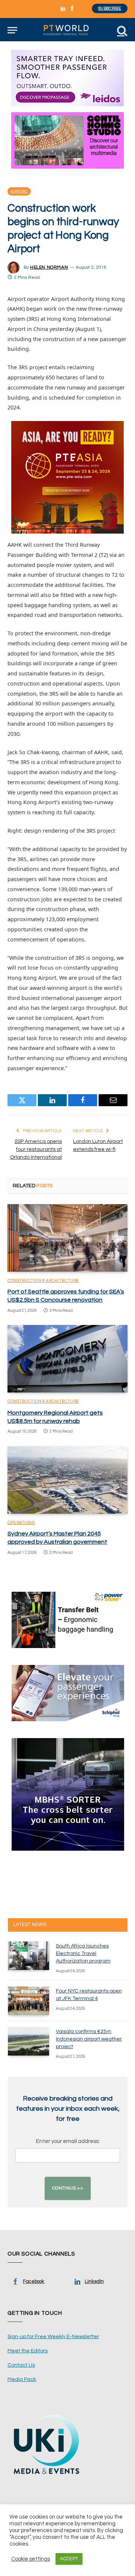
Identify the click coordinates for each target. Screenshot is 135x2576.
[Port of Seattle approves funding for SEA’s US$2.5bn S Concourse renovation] (67, 1238)
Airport (19, 191)
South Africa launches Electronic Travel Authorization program (83, 1953)
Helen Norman (49, 267)
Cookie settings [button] (31, 2559)
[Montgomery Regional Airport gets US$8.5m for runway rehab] (67, 1359)
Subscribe (110, 8)
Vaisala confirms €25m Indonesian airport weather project (89, 2039)
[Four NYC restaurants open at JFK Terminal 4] (28, 2001)
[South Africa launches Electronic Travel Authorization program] (28, 1956)
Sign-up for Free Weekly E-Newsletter (53, 2337)
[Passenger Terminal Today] (67, 30)
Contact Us (21, 2365)
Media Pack (22, 2379)
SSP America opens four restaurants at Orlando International (36, 1149)
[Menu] (12, 30)
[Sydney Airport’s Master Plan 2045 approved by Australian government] (67, 1480)
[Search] (121, 30)
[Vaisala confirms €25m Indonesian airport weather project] (28, 2041)
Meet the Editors (28, 2351)
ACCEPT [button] (69, 2559)
